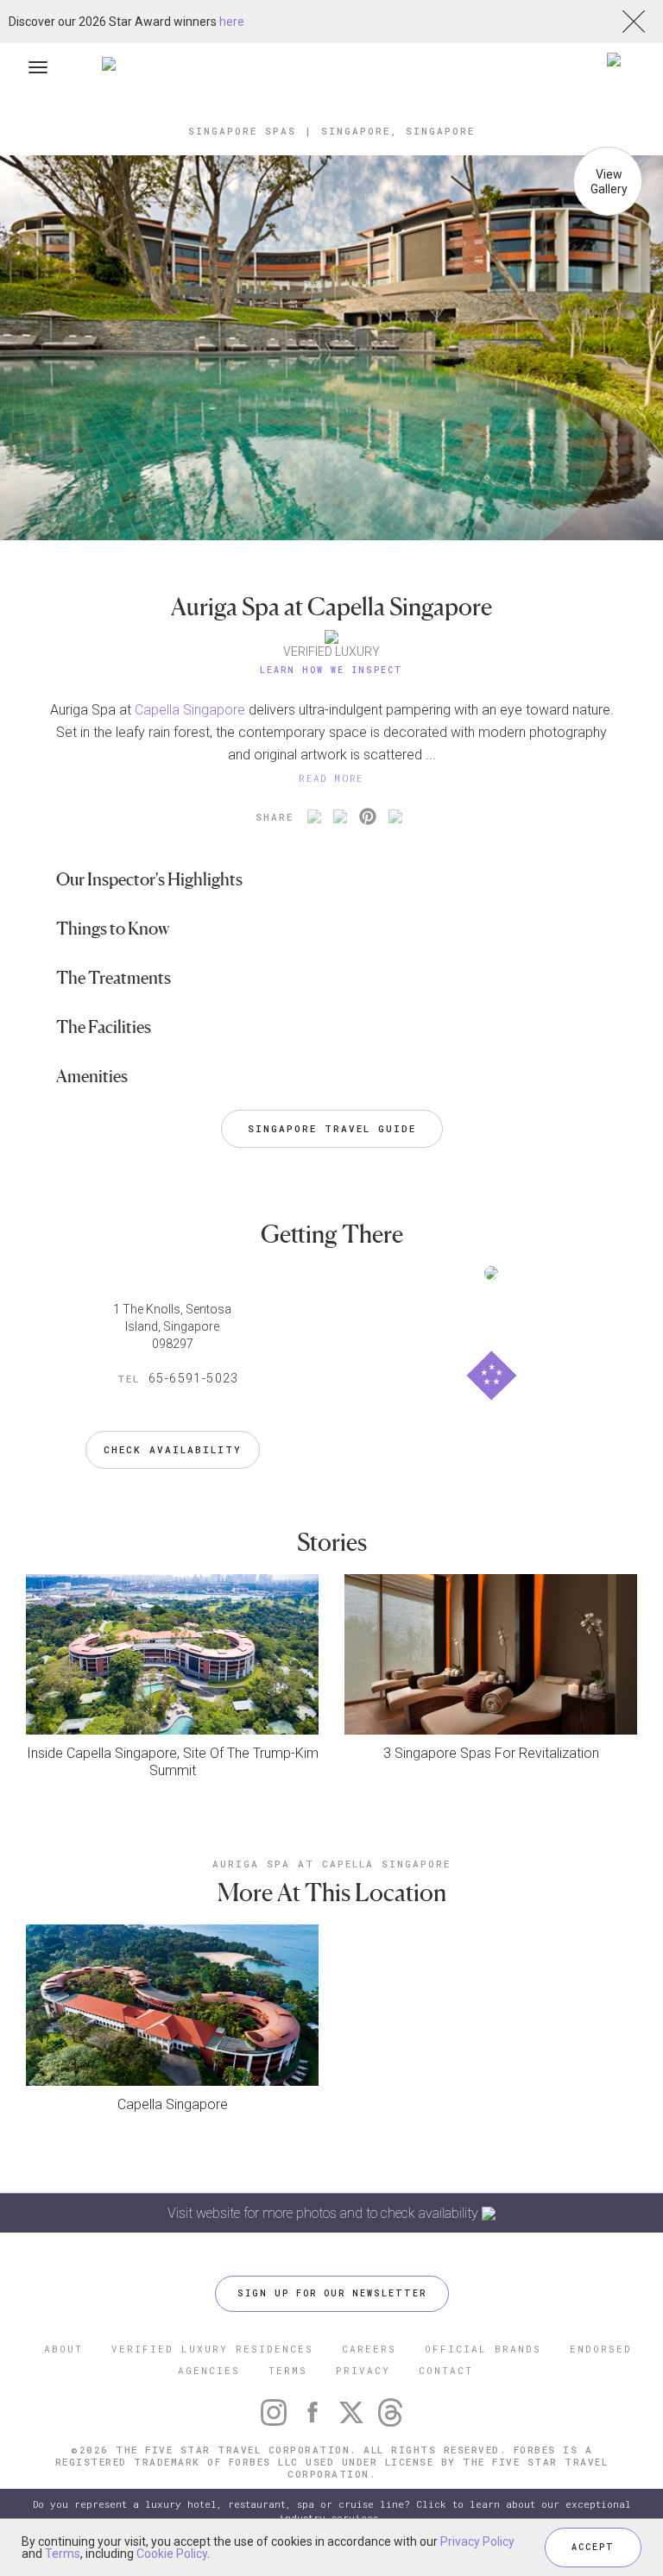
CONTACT (446, 2370)
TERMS (288, 2370)
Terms (63, 2554)
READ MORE (331, 778)
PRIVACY (363, 2370)
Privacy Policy (477, 2541)
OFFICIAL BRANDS (483, 2349)
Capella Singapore (190, 710)
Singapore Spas (242, 131)
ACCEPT (593, 2547)
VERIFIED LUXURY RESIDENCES (212, 2349)
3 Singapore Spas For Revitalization (491, 1753)
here (232, 22)
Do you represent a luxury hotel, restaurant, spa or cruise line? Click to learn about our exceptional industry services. (332, 2511)
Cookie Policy (172, 2554)
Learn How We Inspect (331, 670)
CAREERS (369, 2349)
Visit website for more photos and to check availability (325, 2213)
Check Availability (173, 1449)
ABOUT (63, 2349)
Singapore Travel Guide (332, 1128)
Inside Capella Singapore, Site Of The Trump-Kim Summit (173, 1762)
